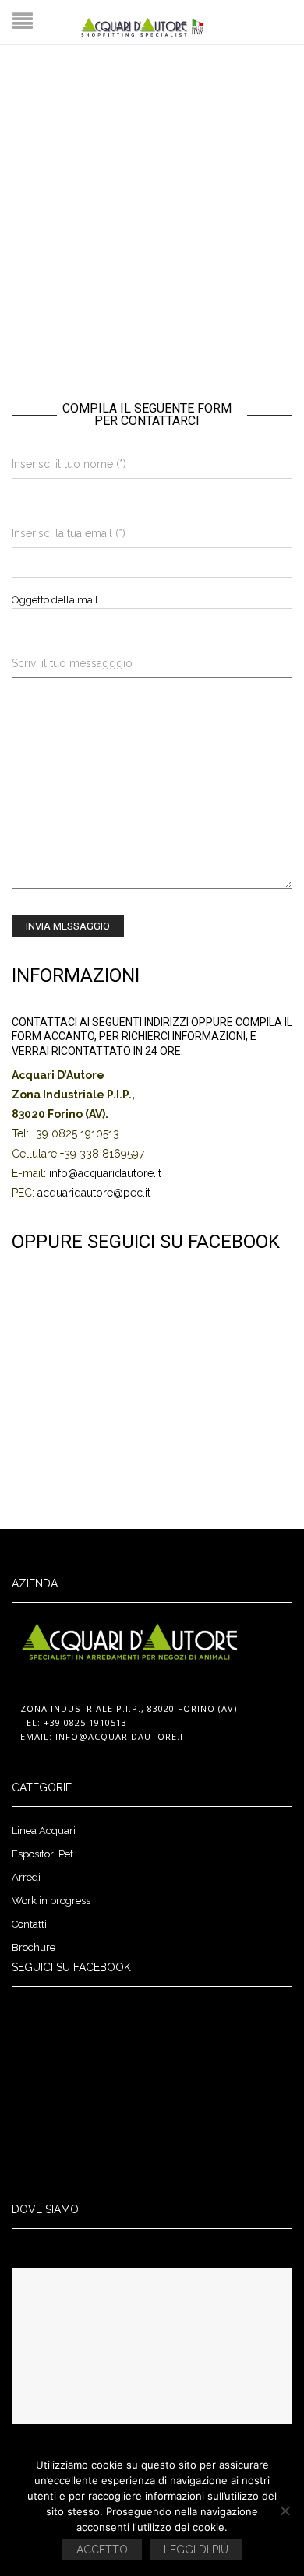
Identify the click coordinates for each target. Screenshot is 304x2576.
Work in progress (51, 1901)
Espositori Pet (42, 1854)
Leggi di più (196, 2550)
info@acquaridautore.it (105, 1173)
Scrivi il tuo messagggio (72, 663)
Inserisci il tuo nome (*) (69, 464)
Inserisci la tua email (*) (69, 533)
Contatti (29, 1924)
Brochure (34, 1947)
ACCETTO (102, 2550)
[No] (285, 2511)
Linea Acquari (44, 1831)
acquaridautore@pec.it (94, 1193)
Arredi (26, 1877)
